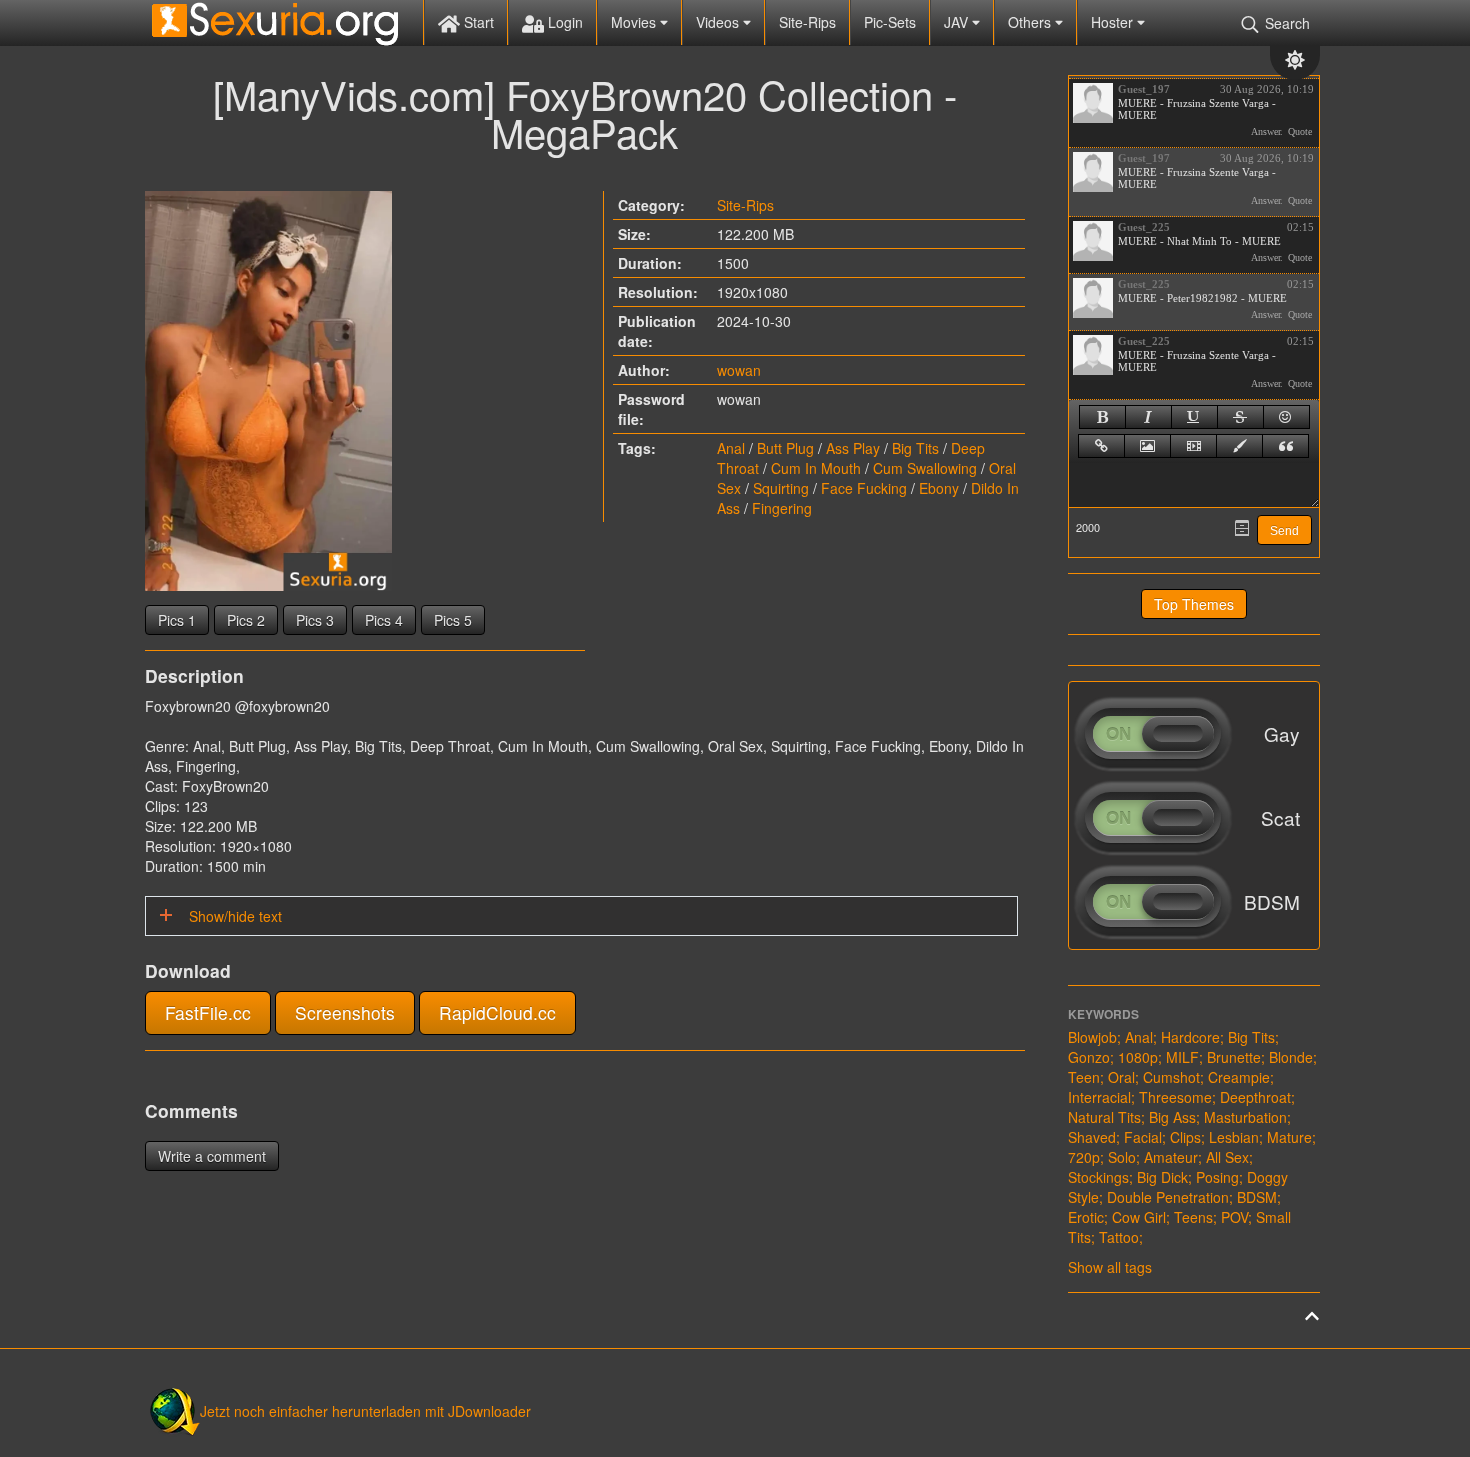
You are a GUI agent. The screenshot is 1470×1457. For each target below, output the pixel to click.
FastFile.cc (208, 1012)
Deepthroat (1255, 1097)
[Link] (1101, 446)
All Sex (1227, 1157)
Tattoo (1119, 1237)
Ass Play (853, 448)
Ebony (939, 488)
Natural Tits (1104, 1117)
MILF (1182, 1057)
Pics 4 (384, 620)
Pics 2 (246, 620)
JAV (958, 22)
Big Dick (1162, 1177)
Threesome (1175, 1097)
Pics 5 (453, 620)
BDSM (1257, 1197)
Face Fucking (864, 488)
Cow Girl (1139, 1217)
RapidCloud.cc (497, 1012)
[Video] (1193, 446)
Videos (719, 22)
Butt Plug (785, 448)
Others (1031, 22)
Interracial (1099, 1097)
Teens (1193, 1217)
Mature (1289, 1137)
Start (477, 22)
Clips (1185, 1137)
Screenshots (345, 1012)
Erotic (1086, 1217)
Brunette (1234, 1057)
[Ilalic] (1148, 417)
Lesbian (1234, 1137)
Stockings (1098, 1177)
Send (1284, 531)
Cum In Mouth (816, 468)
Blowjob (1092, 1037)
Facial (1143, 1137)
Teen (1084, 1077)
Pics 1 (177, 620)
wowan (739, 370)
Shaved (1092, 1137)
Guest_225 (1144, 227)
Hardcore (1190, 1037)
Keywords (1103, 1014)
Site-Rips (807, 22)
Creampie (1239, 1077)
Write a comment (212, 1156)
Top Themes (1194, 604)
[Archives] (1242, 528)
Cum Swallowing (925, 468)
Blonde (1291, 1057)
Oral (1121, 1077)
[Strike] (1240, 417)
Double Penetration (1168, 1197)
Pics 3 (315, 620)
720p (1084, 1157)
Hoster (1114, 22)
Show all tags (1110, 1267)
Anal (731, 448)
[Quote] (1285, 446)
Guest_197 (1144, 89)
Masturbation (1245, 1117)
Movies (635, 22)
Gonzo (1089, 1057)
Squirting (781, 488)
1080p (1138, 1057)
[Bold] (1102, 417)
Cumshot (1171, 1077)
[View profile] (1093, 103)
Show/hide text (233, 916)
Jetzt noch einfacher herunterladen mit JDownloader (365, 1411)
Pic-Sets (890, 22)
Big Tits (915, 448)
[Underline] (1194, 417)
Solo (1122, 1157)
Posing (1217, 1177)
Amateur (1171, 1157)
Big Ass (1172, 1117)
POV (1234, 1217)
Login (563, 22)
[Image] (1147, 446)
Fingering (782, 508)
